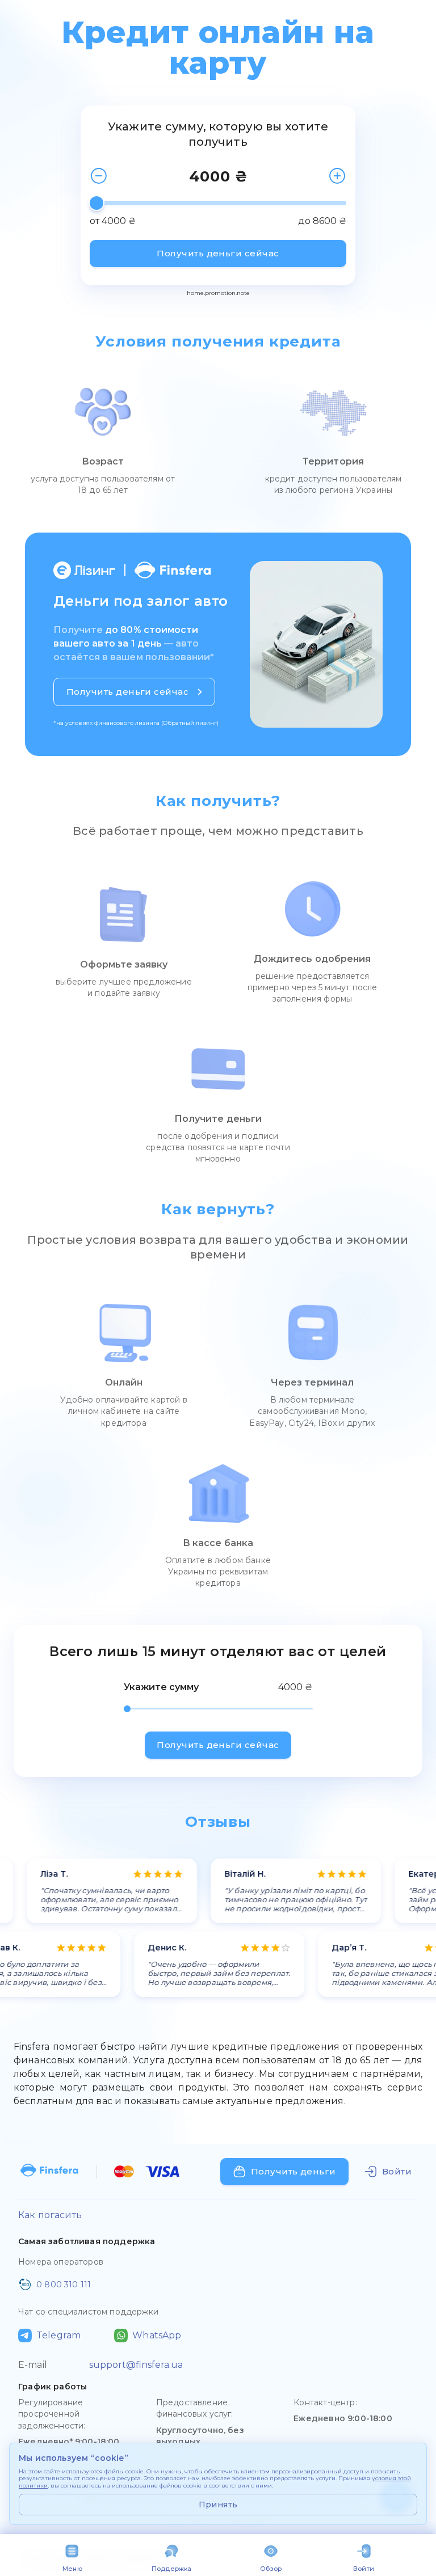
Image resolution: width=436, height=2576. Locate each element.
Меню (72, 2569)
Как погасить (50, 2215)
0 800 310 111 (64, 2284)
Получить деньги (294, 2171)
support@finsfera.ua (136, 2365)
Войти (364, 2569)
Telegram (58, 2335)
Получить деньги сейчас (218, 253)
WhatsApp (157, 2335)
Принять (218, 2505)
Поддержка (172, 2569)
